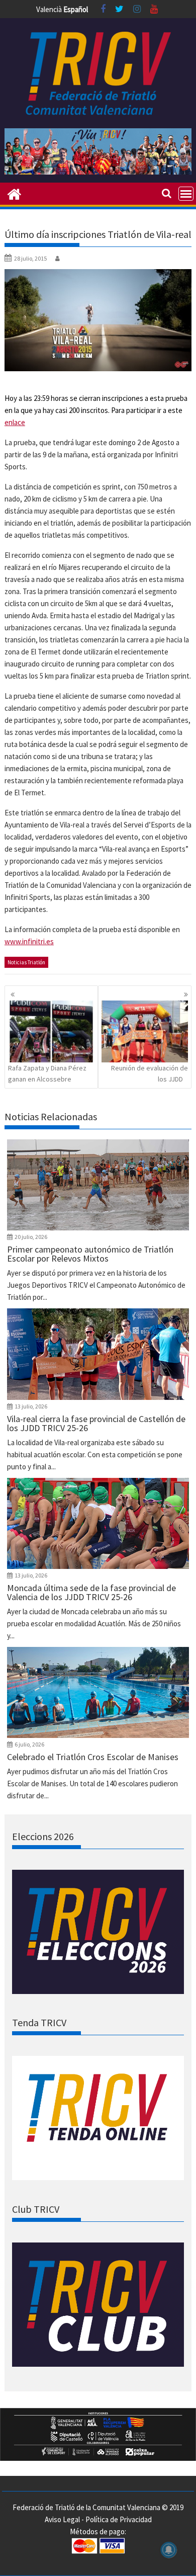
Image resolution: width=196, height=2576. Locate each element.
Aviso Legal (62, 2519)
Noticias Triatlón (26, 962)
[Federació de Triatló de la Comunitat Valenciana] (14, 193)
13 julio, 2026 (31, 1406)
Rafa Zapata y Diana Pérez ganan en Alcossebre (47, 1073)
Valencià (49, 9)
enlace (15, 422)
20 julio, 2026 (31, 1237)
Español (76, 9)
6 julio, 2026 (29, 1744)
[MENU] (186, 194)
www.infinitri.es (29, 941)
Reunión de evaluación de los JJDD (150, 1073)
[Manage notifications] (169, 2550)
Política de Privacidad (119, 2519)
